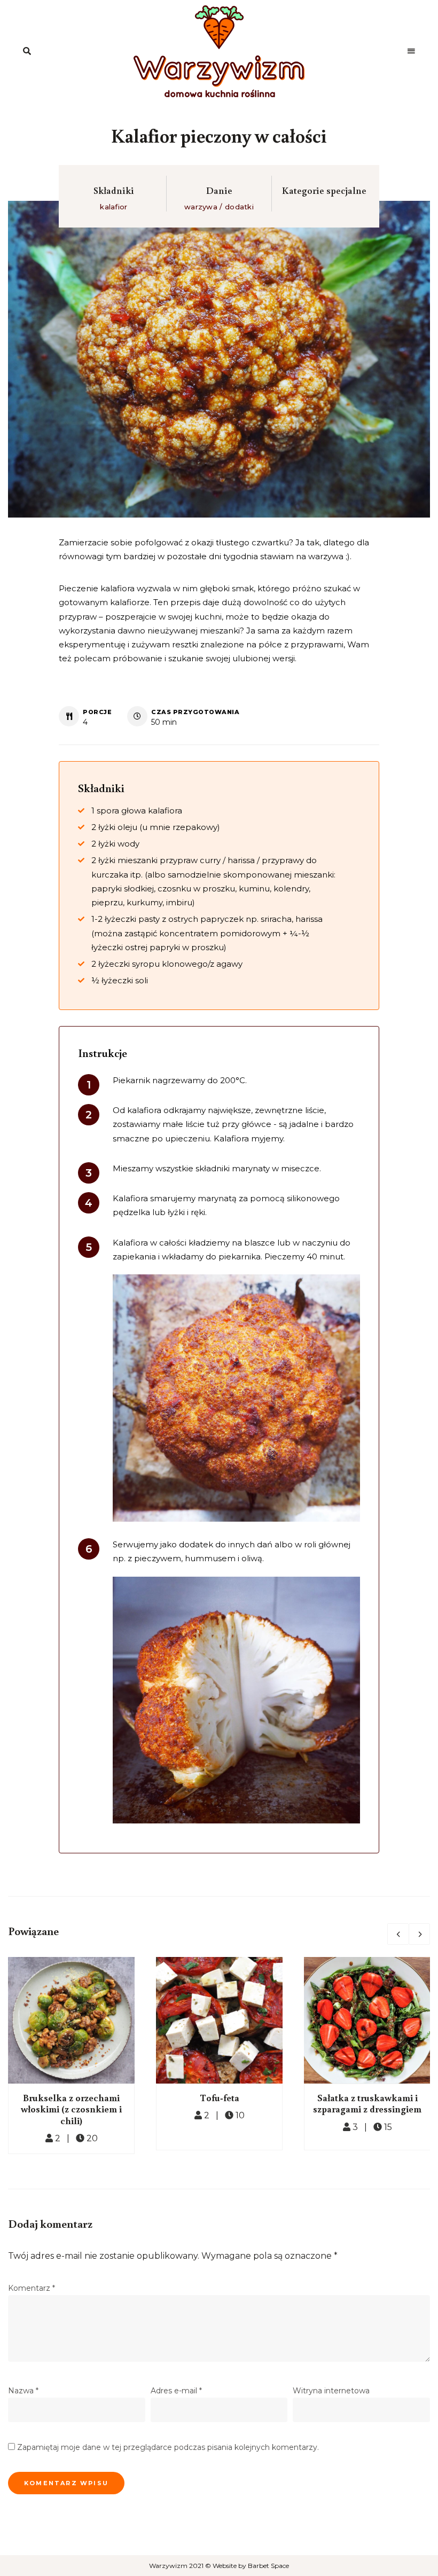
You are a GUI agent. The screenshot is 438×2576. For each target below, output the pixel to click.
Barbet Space (268, 2566)
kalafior (114, 207)
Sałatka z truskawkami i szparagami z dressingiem (367, 2103)
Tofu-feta (220, 2097)
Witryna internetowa (331, 2391)
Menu (411, 51)
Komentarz (32, 2288)
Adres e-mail (176, 2391)
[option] (71, 2056)
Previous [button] (398, 1934)
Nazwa (23, 2391)
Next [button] (419, 1934)
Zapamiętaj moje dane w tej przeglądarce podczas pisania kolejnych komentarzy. (168, 2447)
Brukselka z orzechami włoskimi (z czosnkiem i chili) (71, 2109)
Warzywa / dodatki (219, 207)
